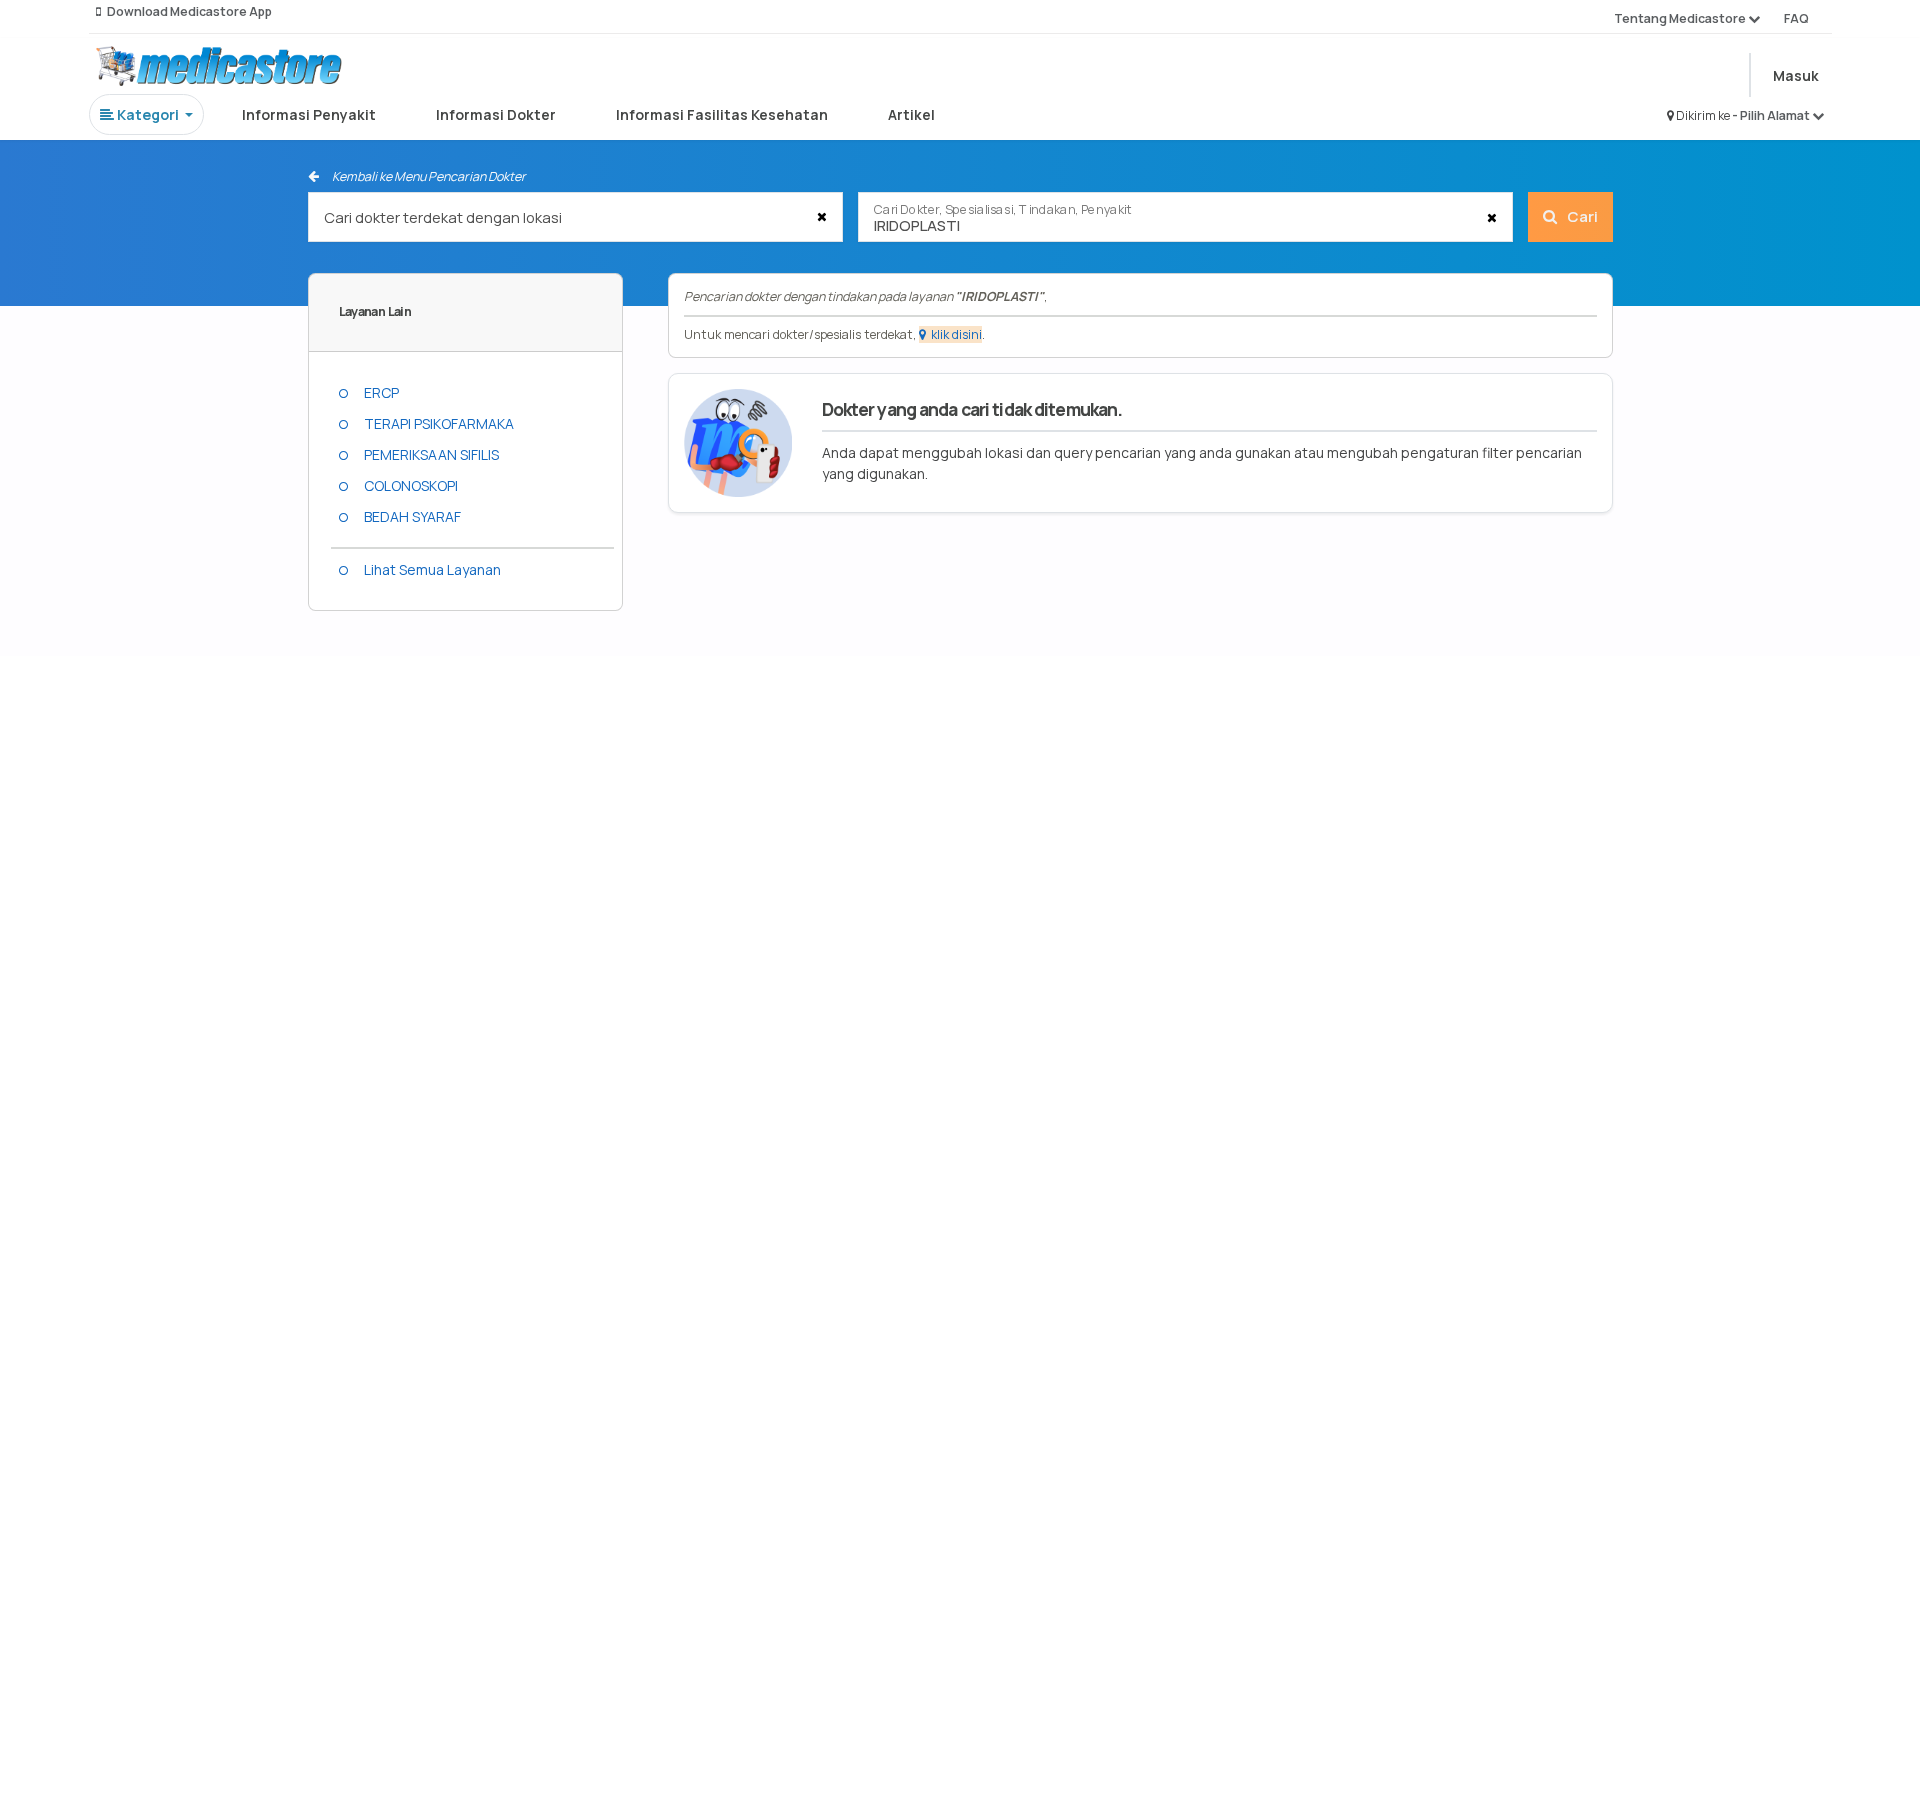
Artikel (911, 114)
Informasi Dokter (496, 114)
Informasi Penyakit (309, 114)
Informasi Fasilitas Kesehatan (722, 114)
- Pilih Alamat (1772, 115)
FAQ (1796, 18)
